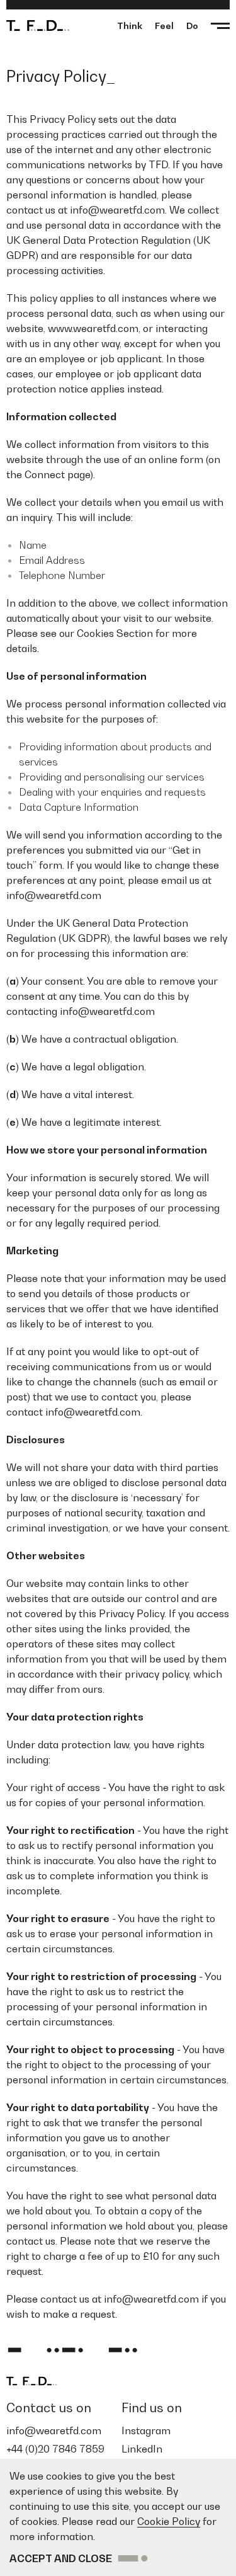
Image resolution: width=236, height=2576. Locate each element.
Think (130, 26)
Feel (164, 26)
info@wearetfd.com (54, 2430)
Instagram (146, 2430)
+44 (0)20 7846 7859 (55, 2449)
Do (192, 26)
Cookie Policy (169, 2521)
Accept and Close (61, 2558)
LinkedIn (142, 2449)
